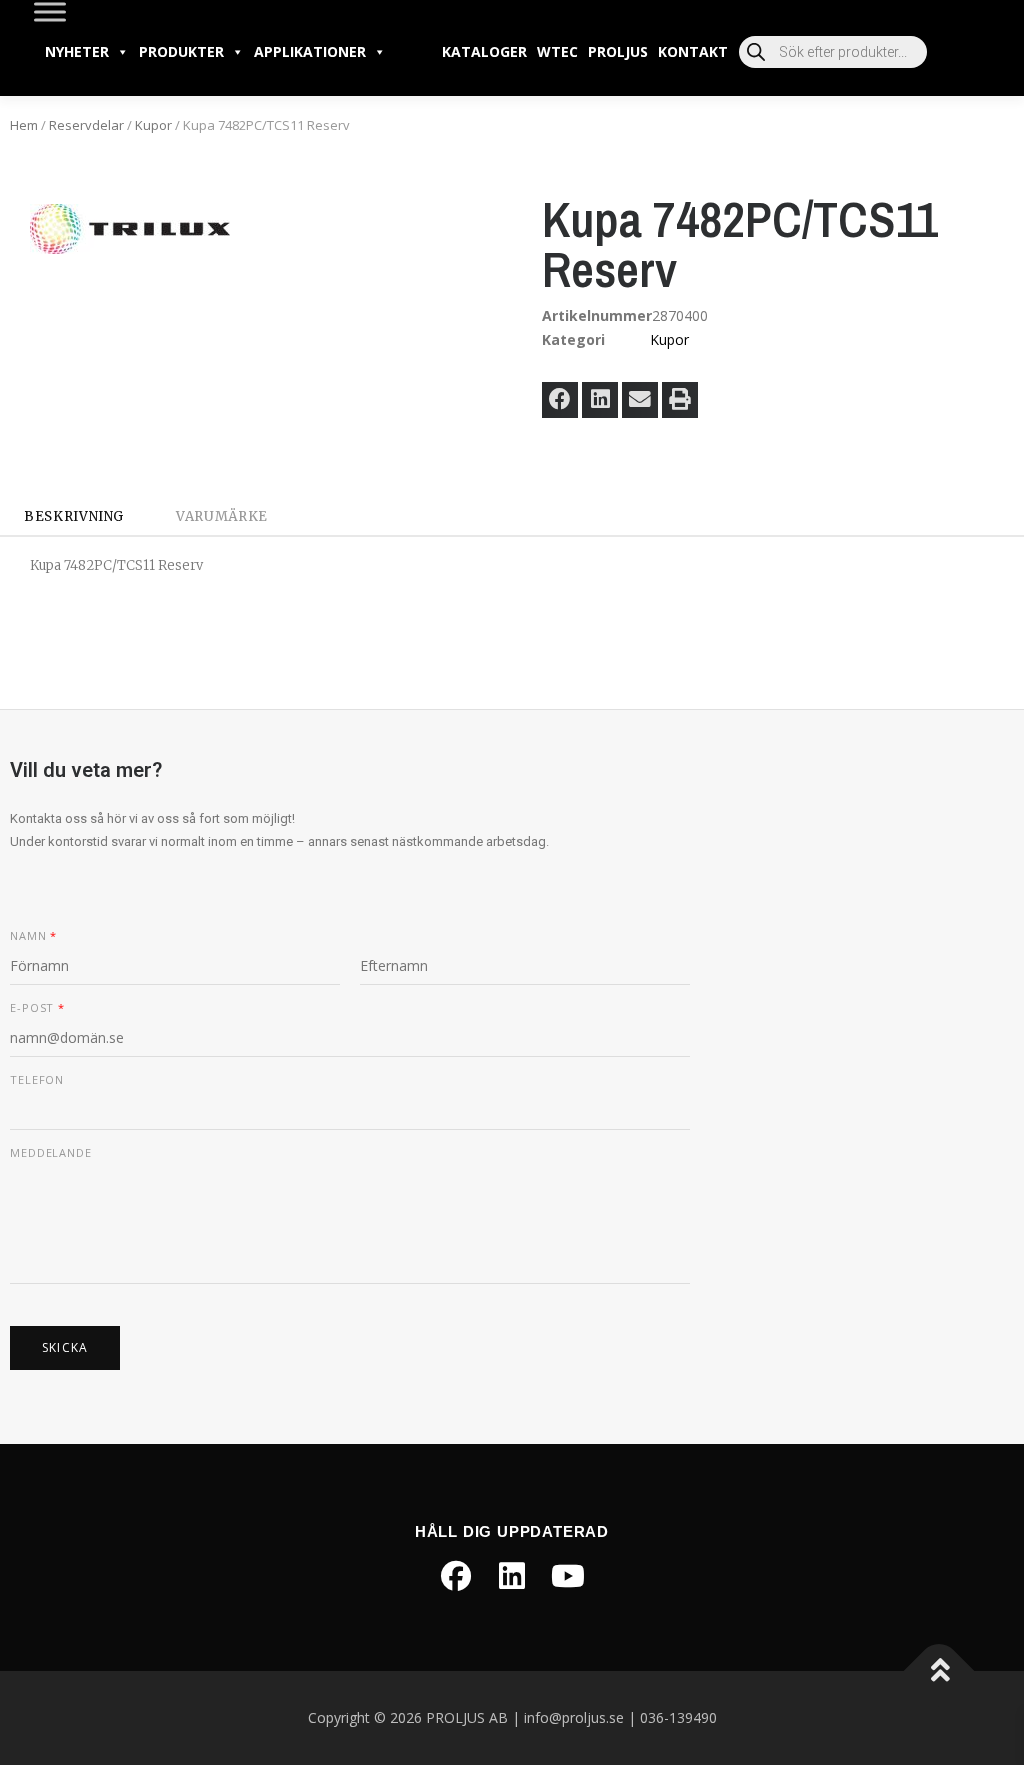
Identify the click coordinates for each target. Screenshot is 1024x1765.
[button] (560, 400)
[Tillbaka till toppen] (939, 1670)
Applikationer (310, 51)
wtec (557, 51)
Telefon (37, 1080)
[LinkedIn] (512, 1576)
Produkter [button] (181, 51)
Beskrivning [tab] (74, 516)
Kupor (153, 125)
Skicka (65, 1347)
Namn (33, 936)
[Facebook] (456, 1576)
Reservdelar (86, 125)
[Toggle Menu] (50, 11)
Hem (24, 125)
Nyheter (77, 51)
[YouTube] (568, 1576)
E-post (37, 1008)
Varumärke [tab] (222, 516)
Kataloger (484, 51)
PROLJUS (618, 51)
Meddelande (51, 1153)
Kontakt (693, 51)
